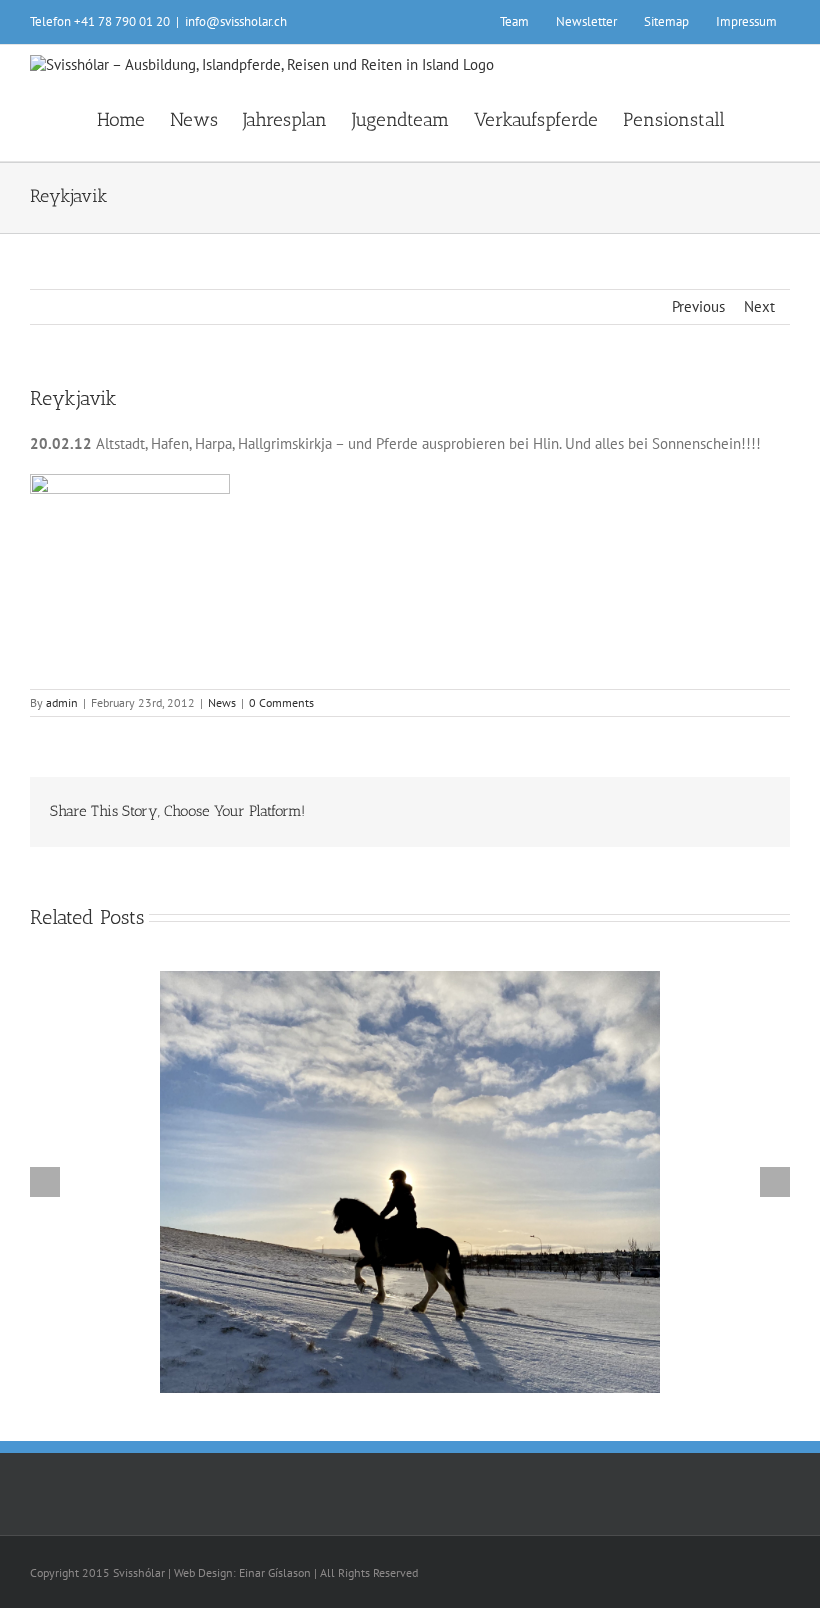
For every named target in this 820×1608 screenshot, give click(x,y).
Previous (698, 306)
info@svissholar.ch (236, 21)
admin (62, 702)
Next (759, 306)
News (222, 702)
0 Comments (281, 702)
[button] (757, 118)
